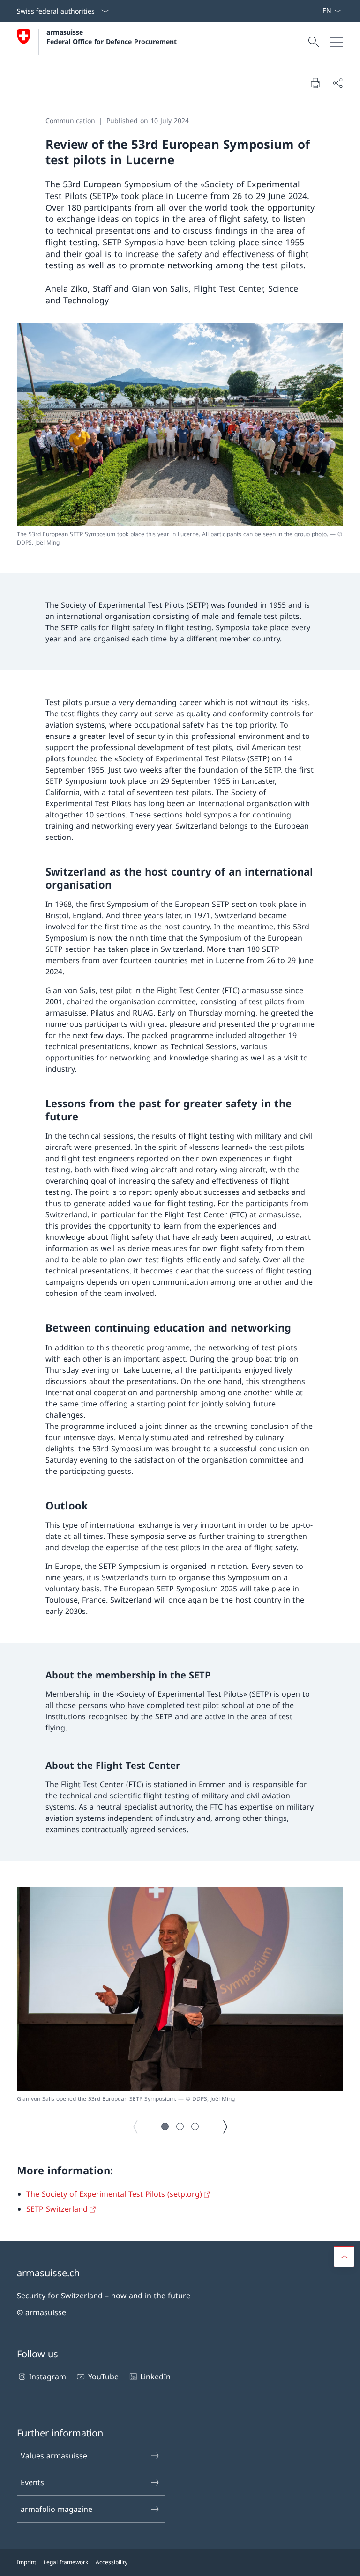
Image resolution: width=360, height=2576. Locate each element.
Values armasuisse (54, 2456)
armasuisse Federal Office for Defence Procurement (112, 37)
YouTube (103, 2377)
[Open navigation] (337, 42)
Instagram (48, 2377)
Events (32, 2482)
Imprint (26, 2562)
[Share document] (337, 83)
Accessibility (112, 2562)
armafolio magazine (56, 2509)
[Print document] (315, 83)
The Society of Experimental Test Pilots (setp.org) (114, 2194)
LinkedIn (155, 2377)
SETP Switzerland (57, 2209)
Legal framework (66, 2562)
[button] (165, 2127)
